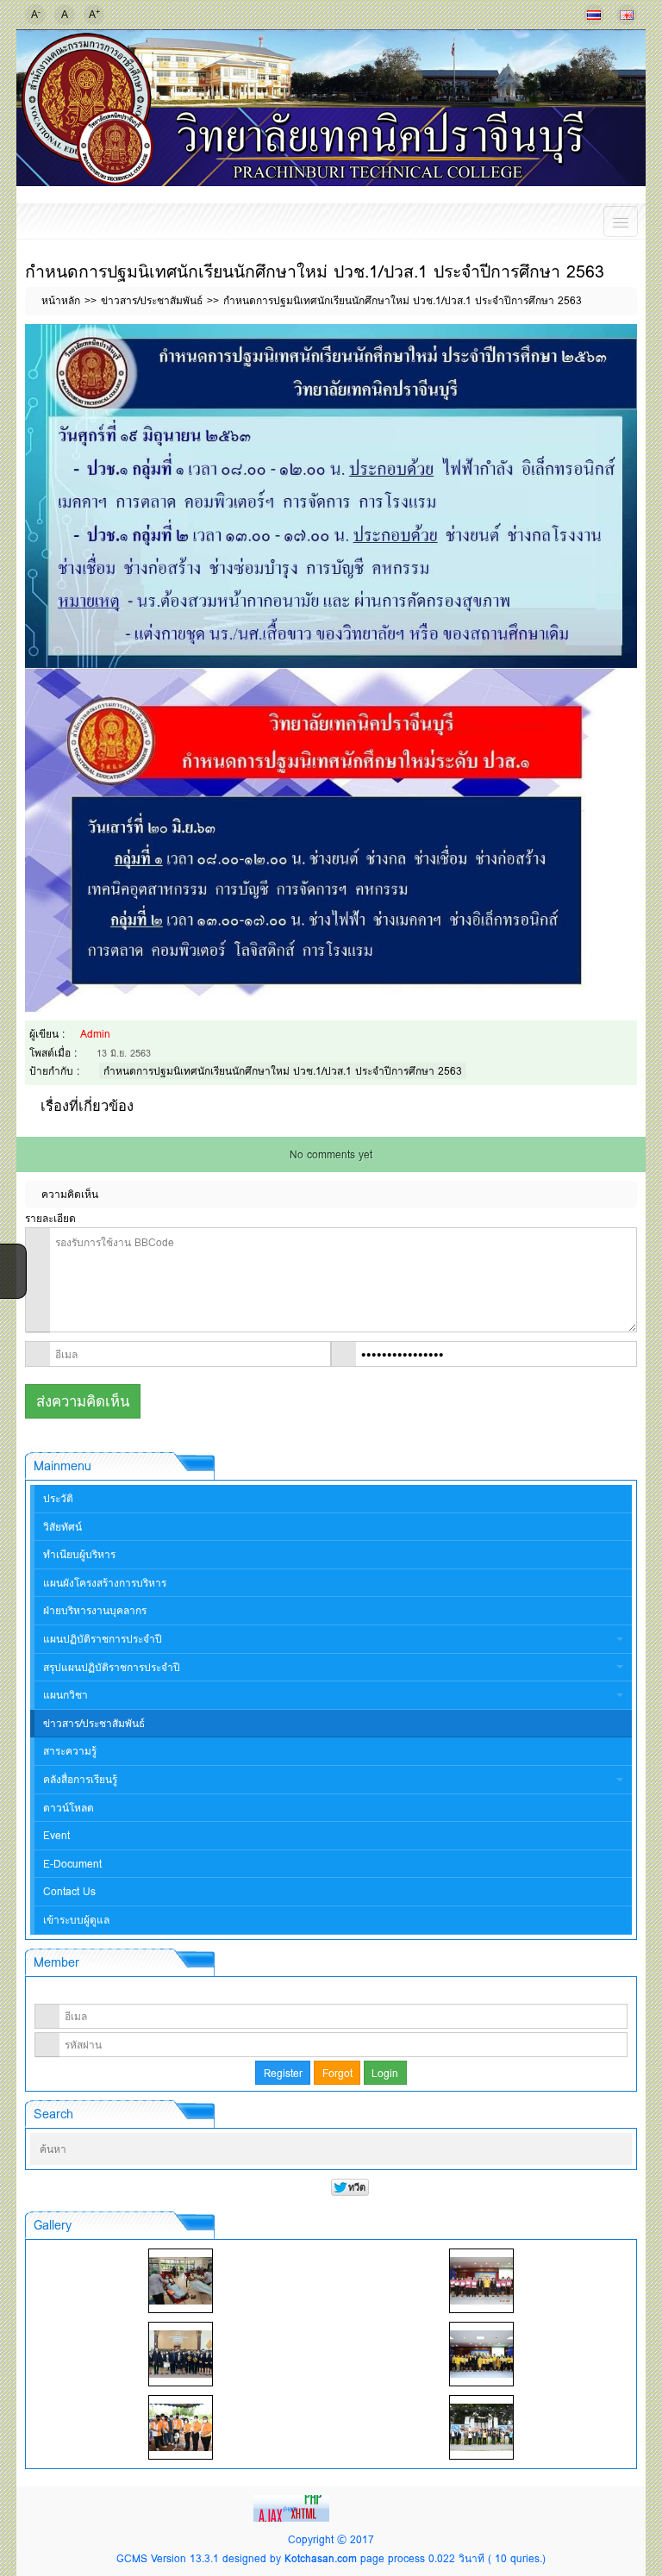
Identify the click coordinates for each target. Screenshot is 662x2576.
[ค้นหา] (603, 2150)
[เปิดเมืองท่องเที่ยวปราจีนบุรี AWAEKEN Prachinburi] (481, 2427)
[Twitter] (11, 1278)
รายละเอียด (50, 1218)
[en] (627, 15)
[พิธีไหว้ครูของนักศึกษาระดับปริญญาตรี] (181, 2354)
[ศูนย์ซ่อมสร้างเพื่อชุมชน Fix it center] (181, 2427)
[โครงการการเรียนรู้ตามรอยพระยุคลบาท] (481, 2281)
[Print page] (603, 337)
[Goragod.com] (293, 2507)
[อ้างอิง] (629, 337)
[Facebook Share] (11, 1256)
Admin (95, 1034)
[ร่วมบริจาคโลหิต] (181, 2281)
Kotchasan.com (321, 2558)
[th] (594, 15)
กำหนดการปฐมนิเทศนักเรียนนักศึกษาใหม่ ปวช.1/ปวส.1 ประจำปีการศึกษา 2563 (283, 1071)
